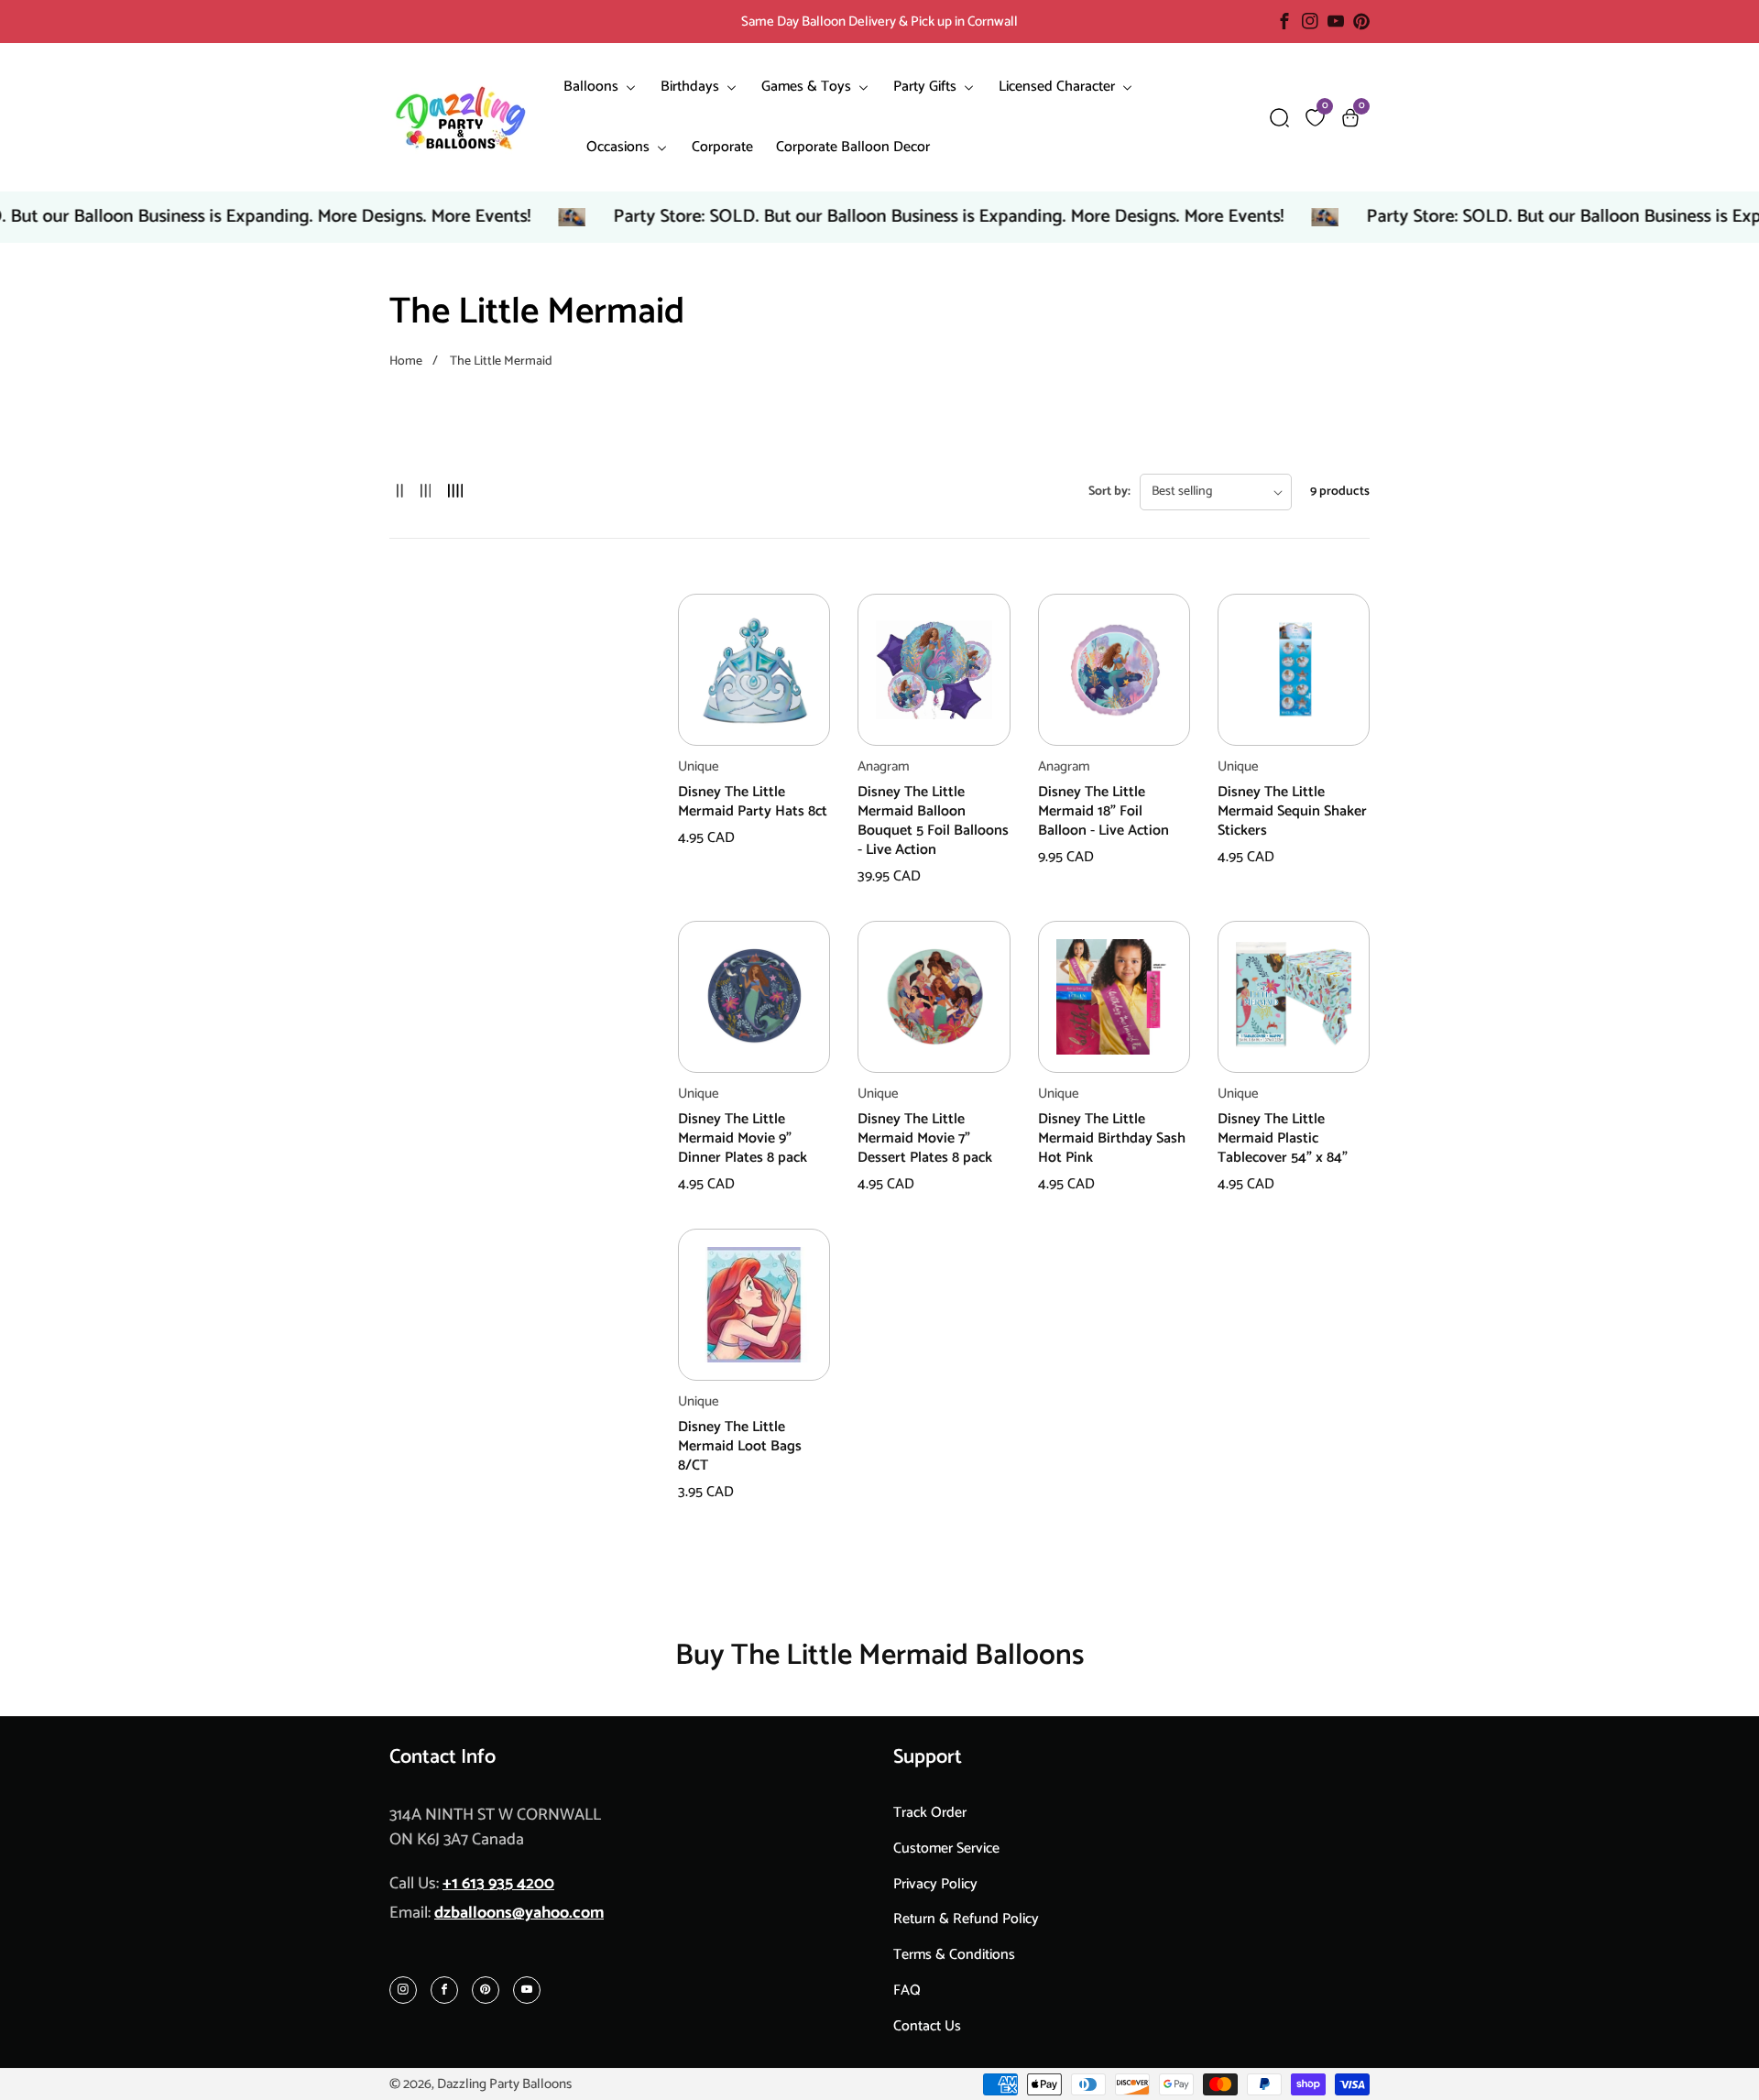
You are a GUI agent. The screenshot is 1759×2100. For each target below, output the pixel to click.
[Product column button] (400, 492)
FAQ (907, 1991)
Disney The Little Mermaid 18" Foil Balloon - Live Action (1103, 812)
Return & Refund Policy (966, 1919)
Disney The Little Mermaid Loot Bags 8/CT (740, 1447)
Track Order (930, 1813)
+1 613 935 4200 (498, 1884)
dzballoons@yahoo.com (519, 1913)
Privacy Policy (935, 1884)
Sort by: (1109, 492)
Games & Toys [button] (808, 87)
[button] (1279, 118)
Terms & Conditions (954, 1955)
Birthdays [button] (692, 87)
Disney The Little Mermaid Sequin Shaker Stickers (1292, 812)
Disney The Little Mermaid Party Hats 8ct (753, 803)
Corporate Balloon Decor (853, 147)
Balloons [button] (593, 87)
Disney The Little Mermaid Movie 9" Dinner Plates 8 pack (743, 1139)
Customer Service (946, 1848)
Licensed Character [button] (1059, 87)
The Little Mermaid (501, 361)
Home (406, 361)
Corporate (722, 147)
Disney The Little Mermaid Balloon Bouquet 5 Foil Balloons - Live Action (933, 821)
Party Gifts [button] (927, 87)
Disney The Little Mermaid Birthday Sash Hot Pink (1112, 1139)
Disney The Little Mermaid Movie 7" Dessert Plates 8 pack (925, 1139)
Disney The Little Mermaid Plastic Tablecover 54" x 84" (1283, 1139)
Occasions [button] (620, 147)
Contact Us (927, 2026)
